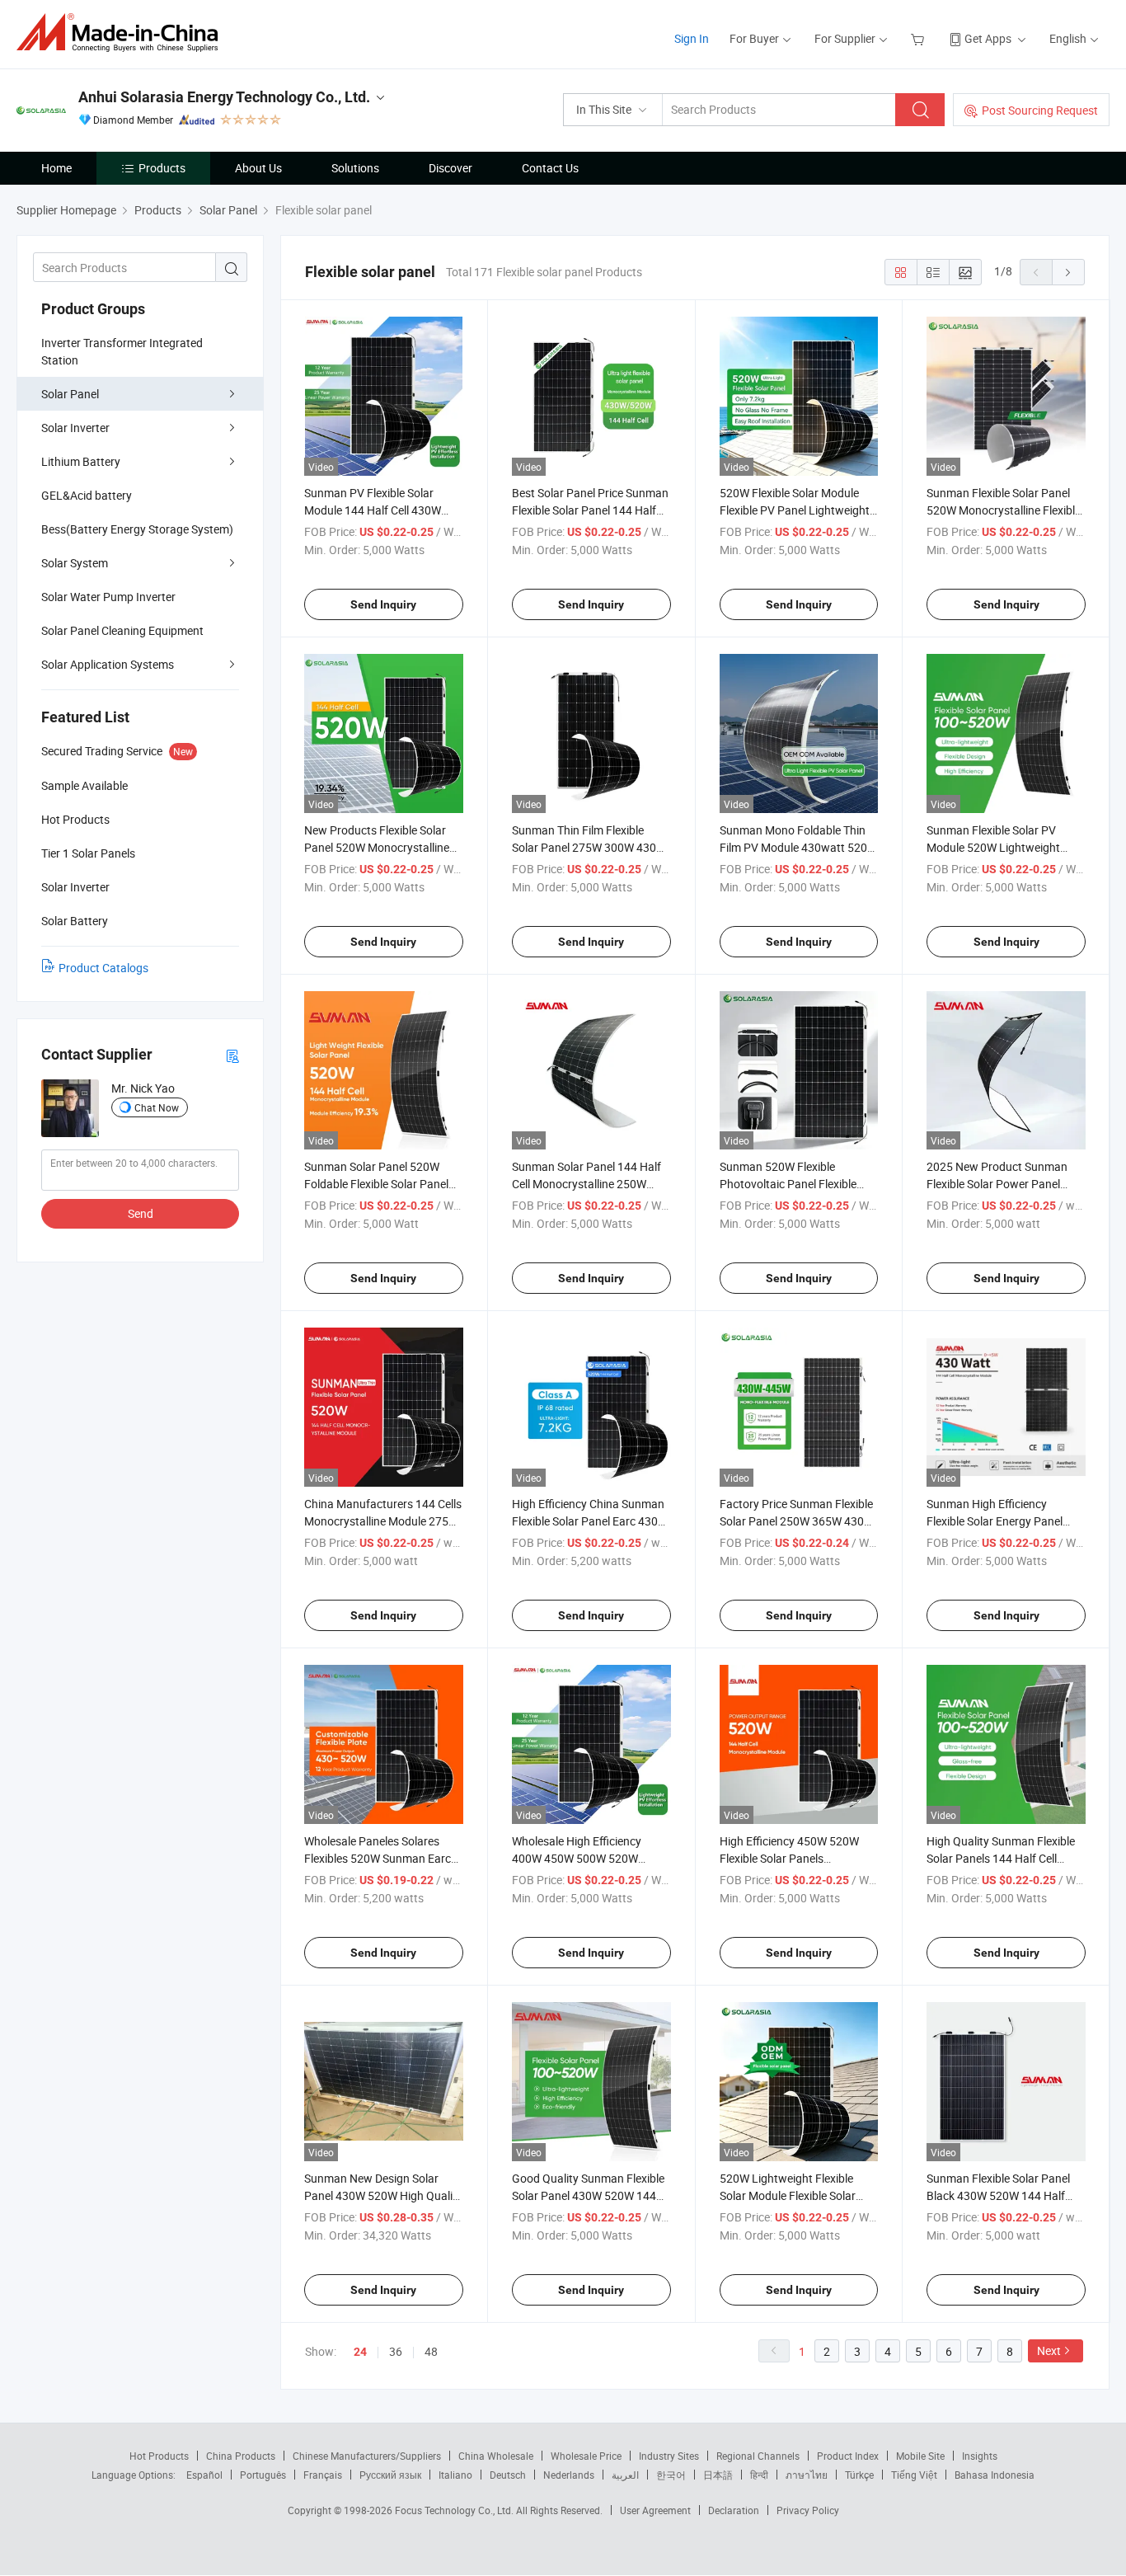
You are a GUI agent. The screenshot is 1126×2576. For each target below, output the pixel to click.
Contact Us (550, 168)
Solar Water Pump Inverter (108, 597)
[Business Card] (232, 1055)
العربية (625, 2475)
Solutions (355, 168)
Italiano (455, 2475)
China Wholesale (496, 2456)
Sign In (692, 38)
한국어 (671, 2475)
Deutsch (508, 2475)
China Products (241, 2456)
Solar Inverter (75, 428)
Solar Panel (70, 394)
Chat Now (157, 1107)
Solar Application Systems (108, 664)
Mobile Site (920, 2456)
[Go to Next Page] (1068, 272)
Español (204, 2475)
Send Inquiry (383, 604)
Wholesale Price (586, 2456)
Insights (980, 2456)
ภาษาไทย (807, 2475)
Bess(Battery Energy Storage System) (137, 529)
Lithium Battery (81, 461)
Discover (450, 168)
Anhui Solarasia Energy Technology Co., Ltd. (224, 97)
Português (263, 2475)
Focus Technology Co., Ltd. (455, 2510)
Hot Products (159, 2456)
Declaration (734, 2510)
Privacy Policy (808, 2510)
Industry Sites (669, 2456)
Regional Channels (758, 2456)
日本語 (718, 2475)
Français (323, 2475)
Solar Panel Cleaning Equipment (122, 630)
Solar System (75, 563)
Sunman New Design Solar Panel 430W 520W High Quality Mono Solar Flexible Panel (383, 2195)
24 (360, 2352)
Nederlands (569, 2475)
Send (141, 1213)
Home (56, 168)
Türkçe (859, 2475)
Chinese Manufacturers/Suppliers (367, 2456)
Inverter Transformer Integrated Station (122, 351)
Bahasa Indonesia (995, 2475)
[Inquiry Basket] (920, 38)
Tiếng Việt (914, 2475)
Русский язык (390, 2475)
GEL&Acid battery (87, 495)
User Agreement (655, 2510)
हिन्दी (759, 2475)
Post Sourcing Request (1040, 110)
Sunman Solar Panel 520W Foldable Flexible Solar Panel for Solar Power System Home (380, 1184)
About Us (258, 168)
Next (1049, 2350)
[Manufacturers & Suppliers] (122, 33)
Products (162, 168)
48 (431, 2351)
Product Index (848, 2456)
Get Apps (988, 38)
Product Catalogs (103, 968)
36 (396, 2351)
